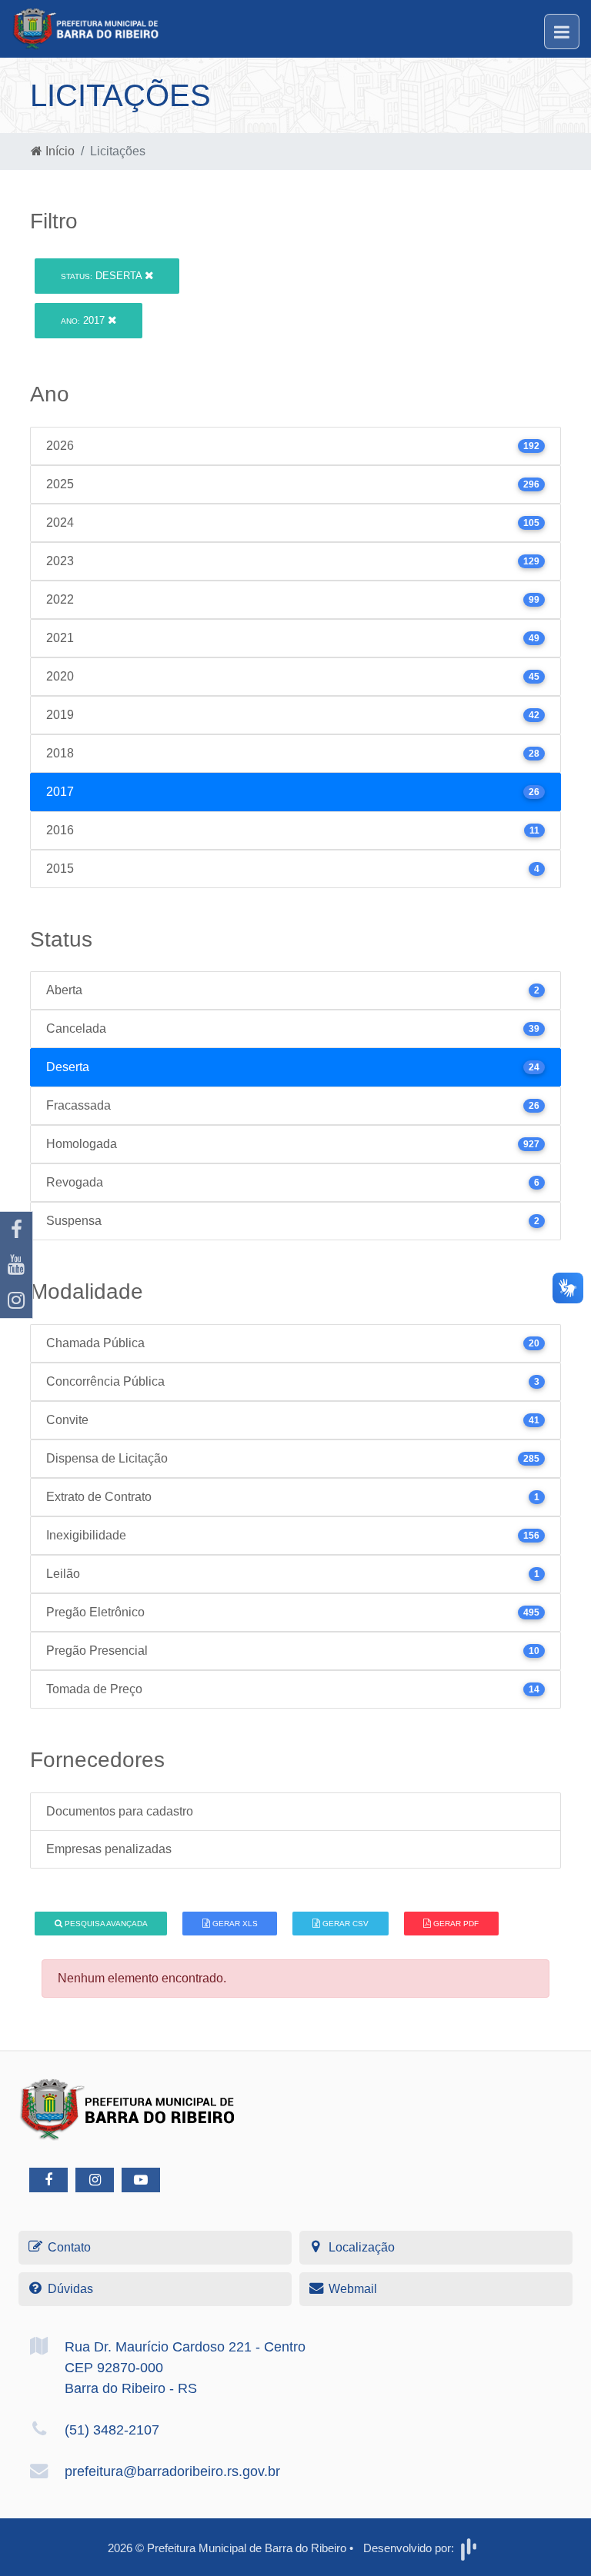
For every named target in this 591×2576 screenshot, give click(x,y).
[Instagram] (16, 1300)
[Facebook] (16, 1230)
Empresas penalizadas (109, 1849)
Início (58, 151)
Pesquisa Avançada (105, 1924)
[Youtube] (16, 1265)
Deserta (103, 276)
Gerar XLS (234, 1924)
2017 (84, 320)
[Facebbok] (48, 2180)
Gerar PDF (455, 1924)
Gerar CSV (344, 1924)
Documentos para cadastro (120, 1811)
